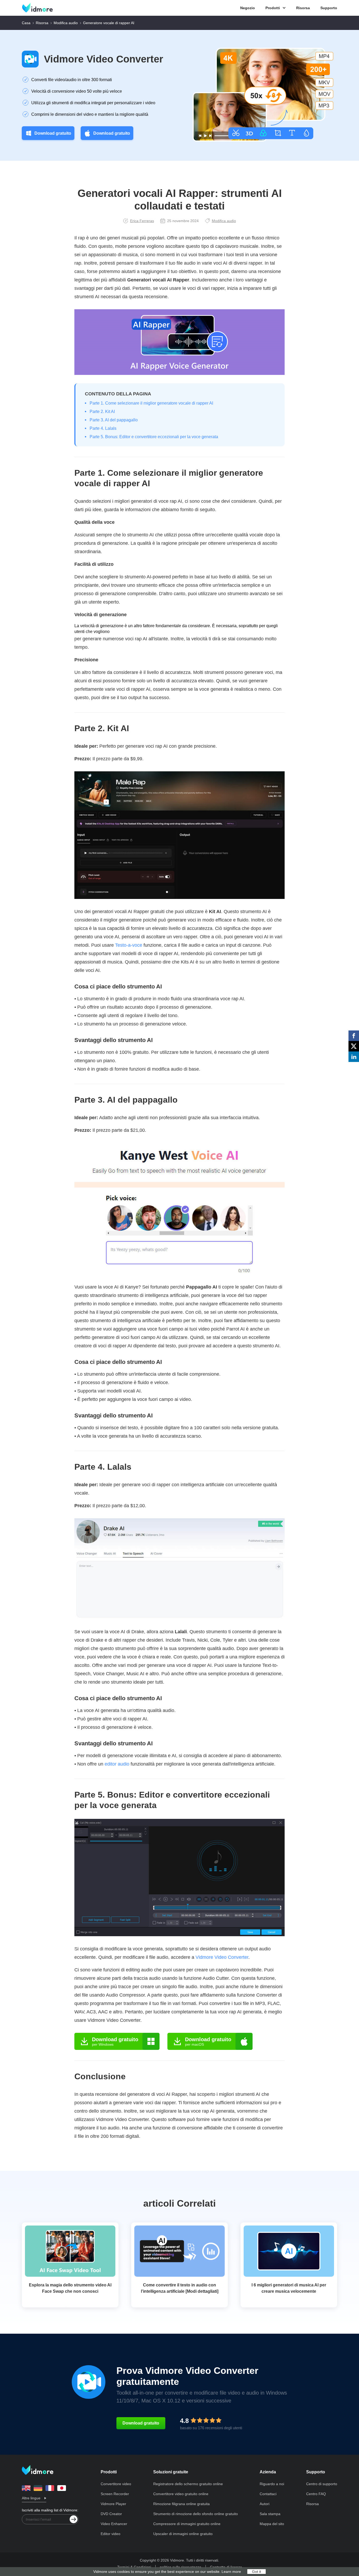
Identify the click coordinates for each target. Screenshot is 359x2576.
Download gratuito (53, 133)
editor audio (117, 1764)
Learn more (231, 2572)
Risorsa (303, 8)
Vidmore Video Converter (104, 59)
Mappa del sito (272, 2524)
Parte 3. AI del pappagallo (114, 420)
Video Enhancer (114, 2524)
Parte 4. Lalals (103, 428)
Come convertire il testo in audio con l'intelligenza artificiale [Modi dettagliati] (180, 2288)
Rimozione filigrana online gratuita (181, 2504)
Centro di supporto (322, 2484)
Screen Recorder (115, 2494)
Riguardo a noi (272, 2484)
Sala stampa (270, 2514)
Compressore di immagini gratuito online (187, 2524)
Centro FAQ (316, 2494)
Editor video (111, 2534)
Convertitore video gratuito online (181, 2494)
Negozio (248, 8)
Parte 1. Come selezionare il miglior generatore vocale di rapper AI (151, 403)
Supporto (329, 8)
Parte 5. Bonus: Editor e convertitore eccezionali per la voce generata (154, 437)
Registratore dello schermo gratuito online (188, 2484)
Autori (265, 2504)
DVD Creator (111, 2514)
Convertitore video (116, 2484)
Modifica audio (66, 23)
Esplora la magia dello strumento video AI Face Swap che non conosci (70, 2288)
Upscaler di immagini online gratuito (183, 2534)
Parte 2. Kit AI (102, 412)
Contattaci (268, 2494)
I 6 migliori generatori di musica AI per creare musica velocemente (289, 2288)
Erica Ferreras (142, 221)
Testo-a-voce (129, 945)
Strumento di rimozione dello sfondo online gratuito (196, 2514)
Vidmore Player (113, 2504)
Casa (26, 23)
